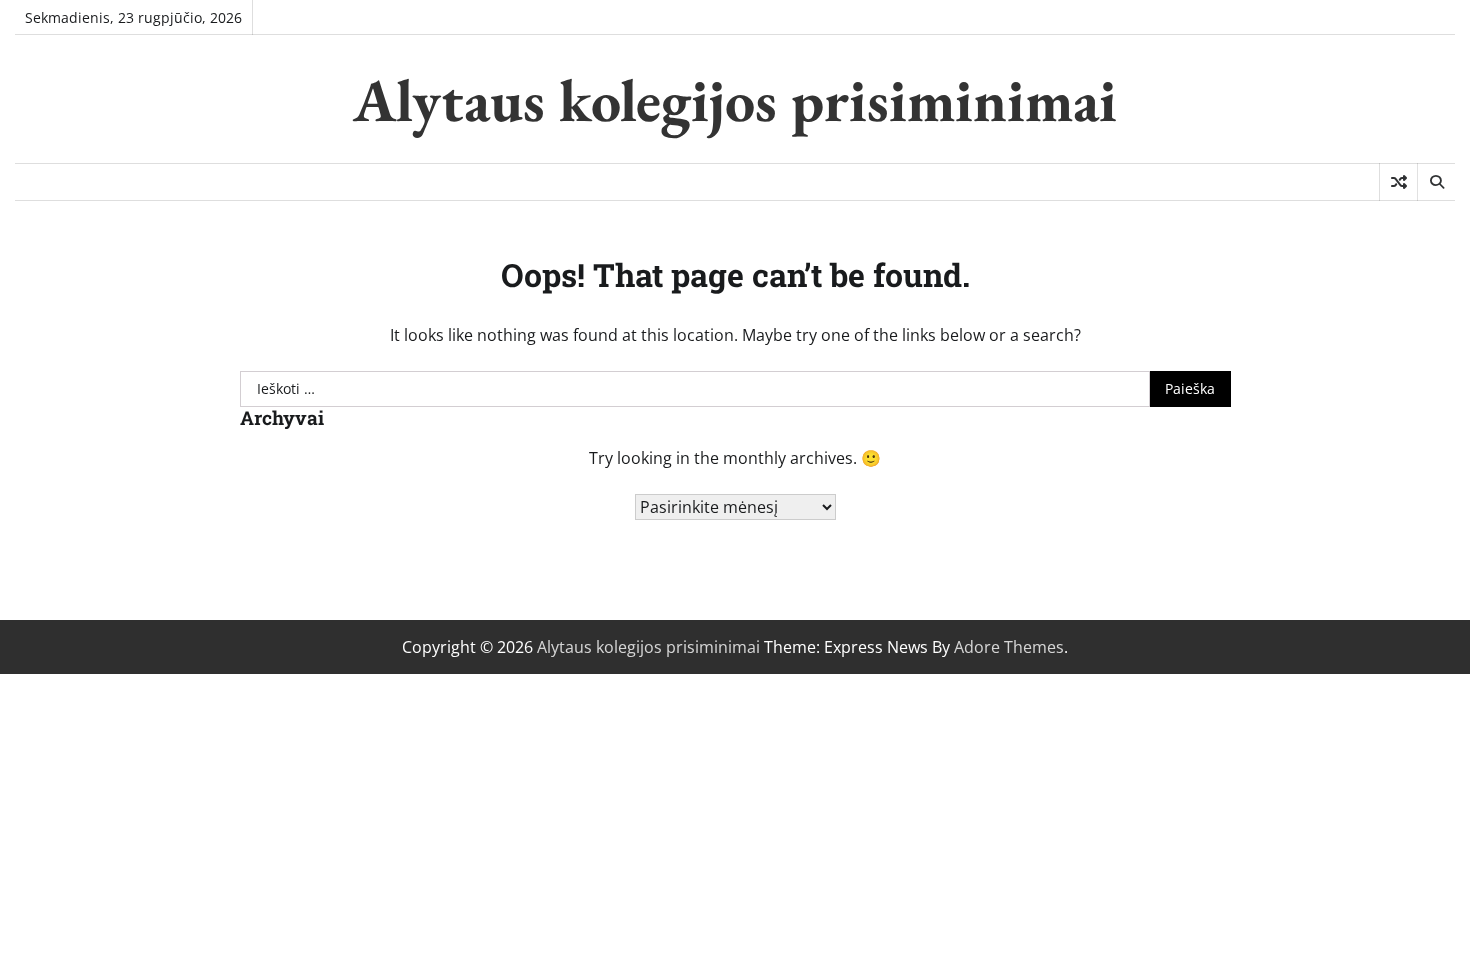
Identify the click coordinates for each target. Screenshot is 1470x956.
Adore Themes (1009, 647)
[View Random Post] (1398, 182)
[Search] (1436, 182)
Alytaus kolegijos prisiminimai (735, 100)
